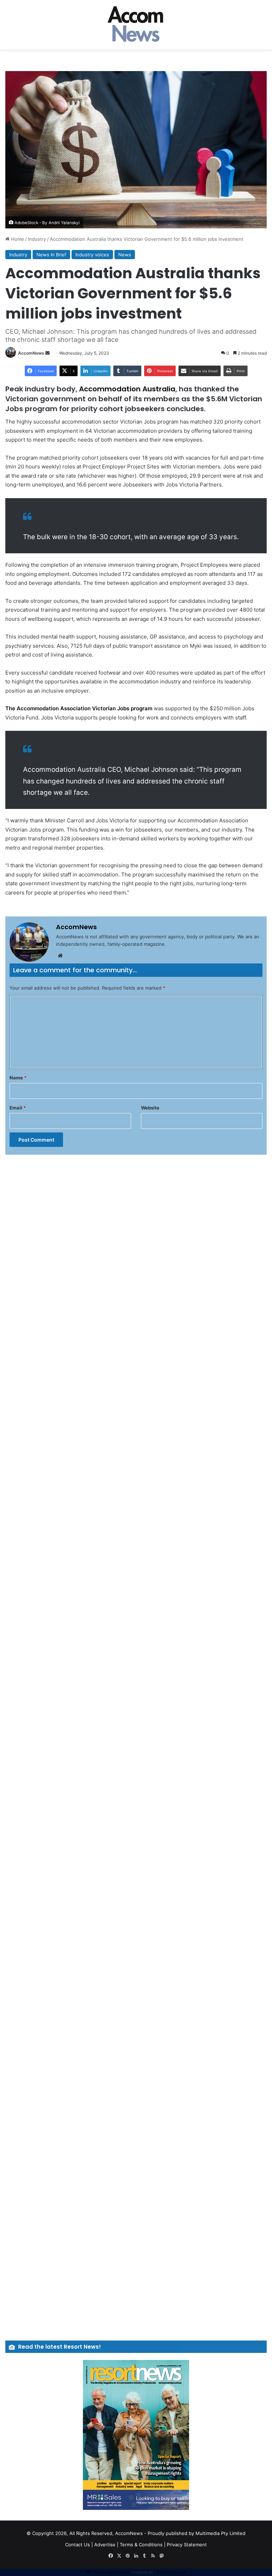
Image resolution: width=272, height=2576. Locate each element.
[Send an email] (47, 353)
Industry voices (92, 255)
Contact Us (78, 2545)
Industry (37, 239)
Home (17, 239)
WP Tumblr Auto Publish (108, 2572)
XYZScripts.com (171, 2572)
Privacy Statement (187, 2545)
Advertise (105, 2545)
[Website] (60, 956)
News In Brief (51, 255)
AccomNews (31, 353)
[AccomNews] (136, 25)
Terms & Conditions (141, 2545)
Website (150, 1108)
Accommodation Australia (127, 389)
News (125, 255)
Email (18, 1108)
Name (18, 1078)
